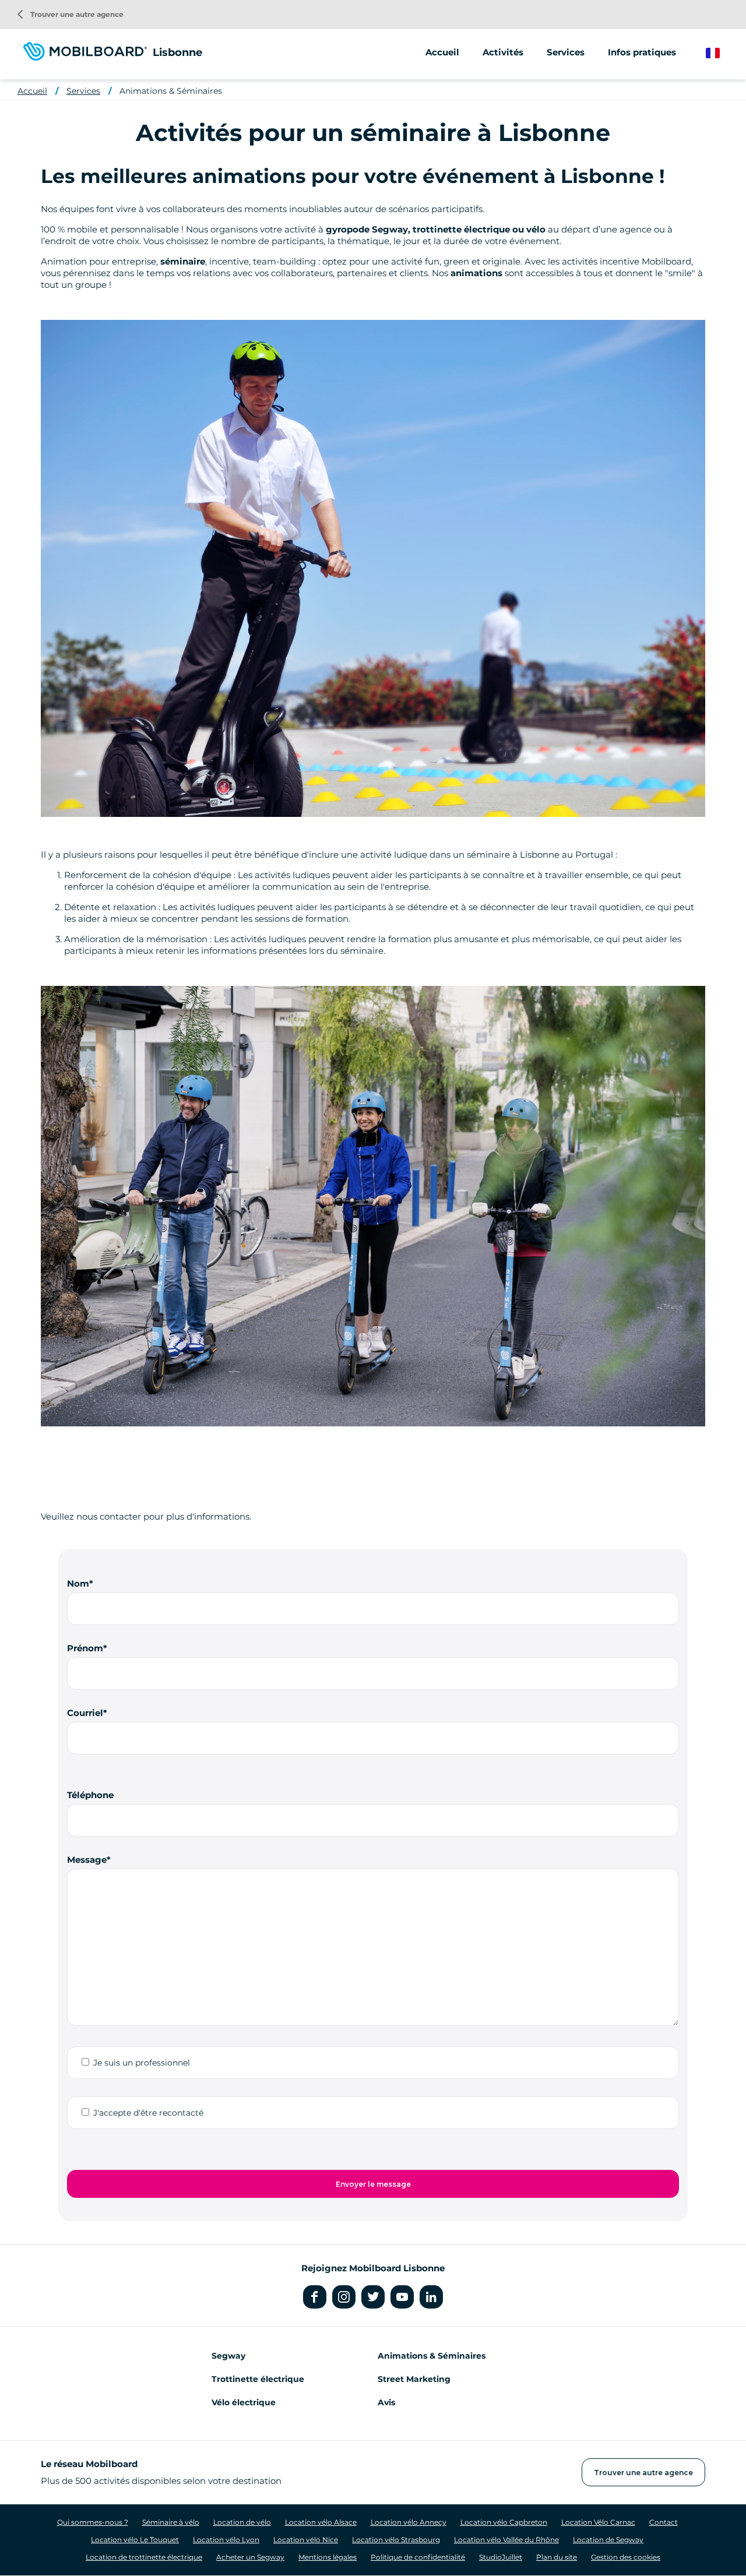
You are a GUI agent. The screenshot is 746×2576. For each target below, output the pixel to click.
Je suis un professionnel (142, 2063)
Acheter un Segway (250, 2557)
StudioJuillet (501, 2557)
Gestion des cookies (626, 2557)
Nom (78, 1583)
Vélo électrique (244, 2402)
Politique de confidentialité (418, 2557)
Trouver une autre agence (71, 14)
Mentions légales (328, 2557)
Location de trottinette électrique (144, 2557)
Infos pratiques (642, 52)
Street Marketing (414, 2379)
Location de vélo (242, 2522)
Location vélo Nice (306, 2540)
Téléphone (90, 1795)
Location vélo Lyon (226, 2540)
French (721, 53)
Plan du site (557, 2557)
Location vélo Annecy (409, 2522)
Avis (386, 2402)
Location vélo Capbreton (504, 2522)
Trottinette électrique (258, 2379)
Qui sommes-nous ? (93, 2522)
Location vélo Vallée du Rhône (506, 2540)
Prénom (85, 1648)
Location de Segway (608, 2540)
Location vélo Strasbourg (396, 2540)
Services (83, 91)
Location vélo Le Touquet (135, 2540)
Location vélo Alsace (321, 2522)
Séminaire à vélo (171, 2522)
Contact (664, 2522)
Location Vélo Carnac (598, 2522)
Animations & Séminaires (171, 91)
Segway (228, 2356)
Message (87, 1860)
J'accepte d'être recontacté (148, 2113)
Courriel (85, 1713)
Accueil (442, 52)
